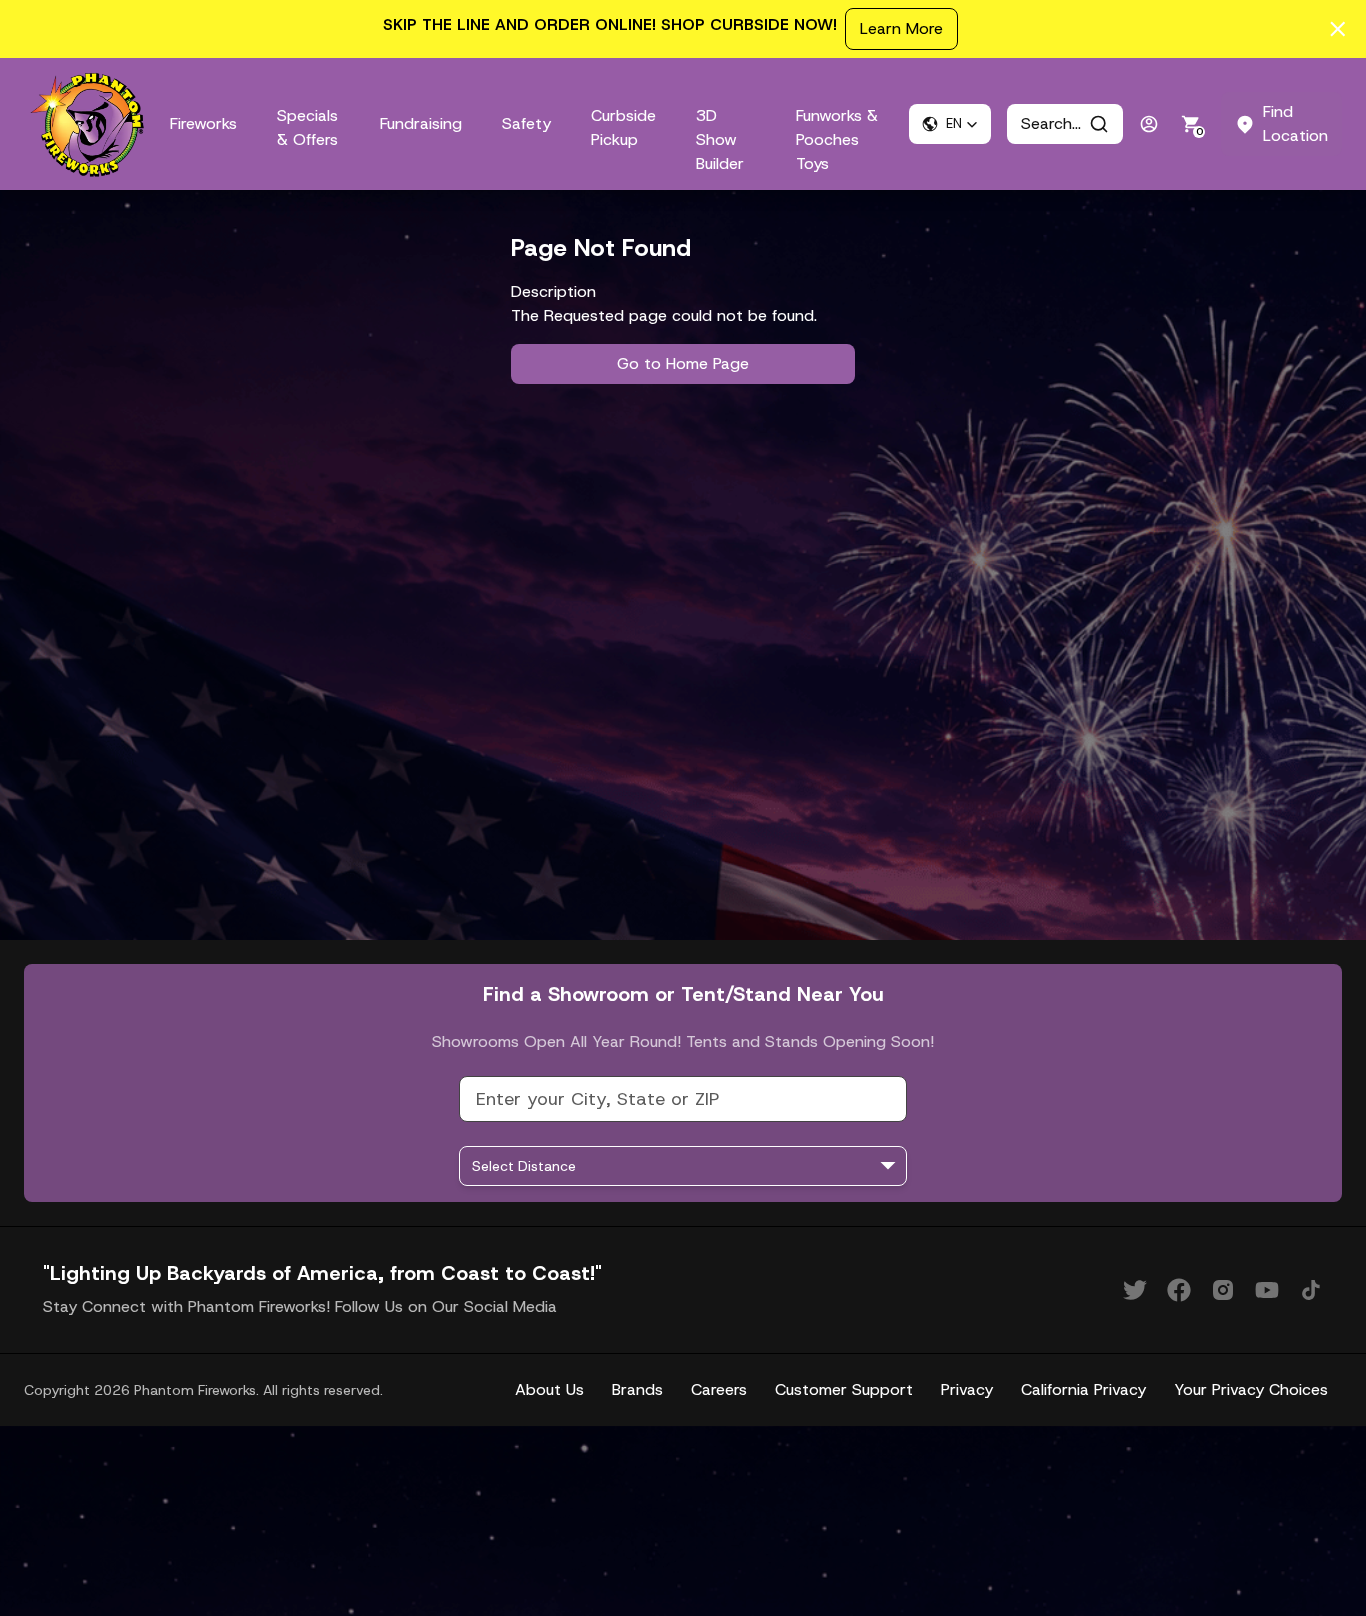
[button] (950, 124)
